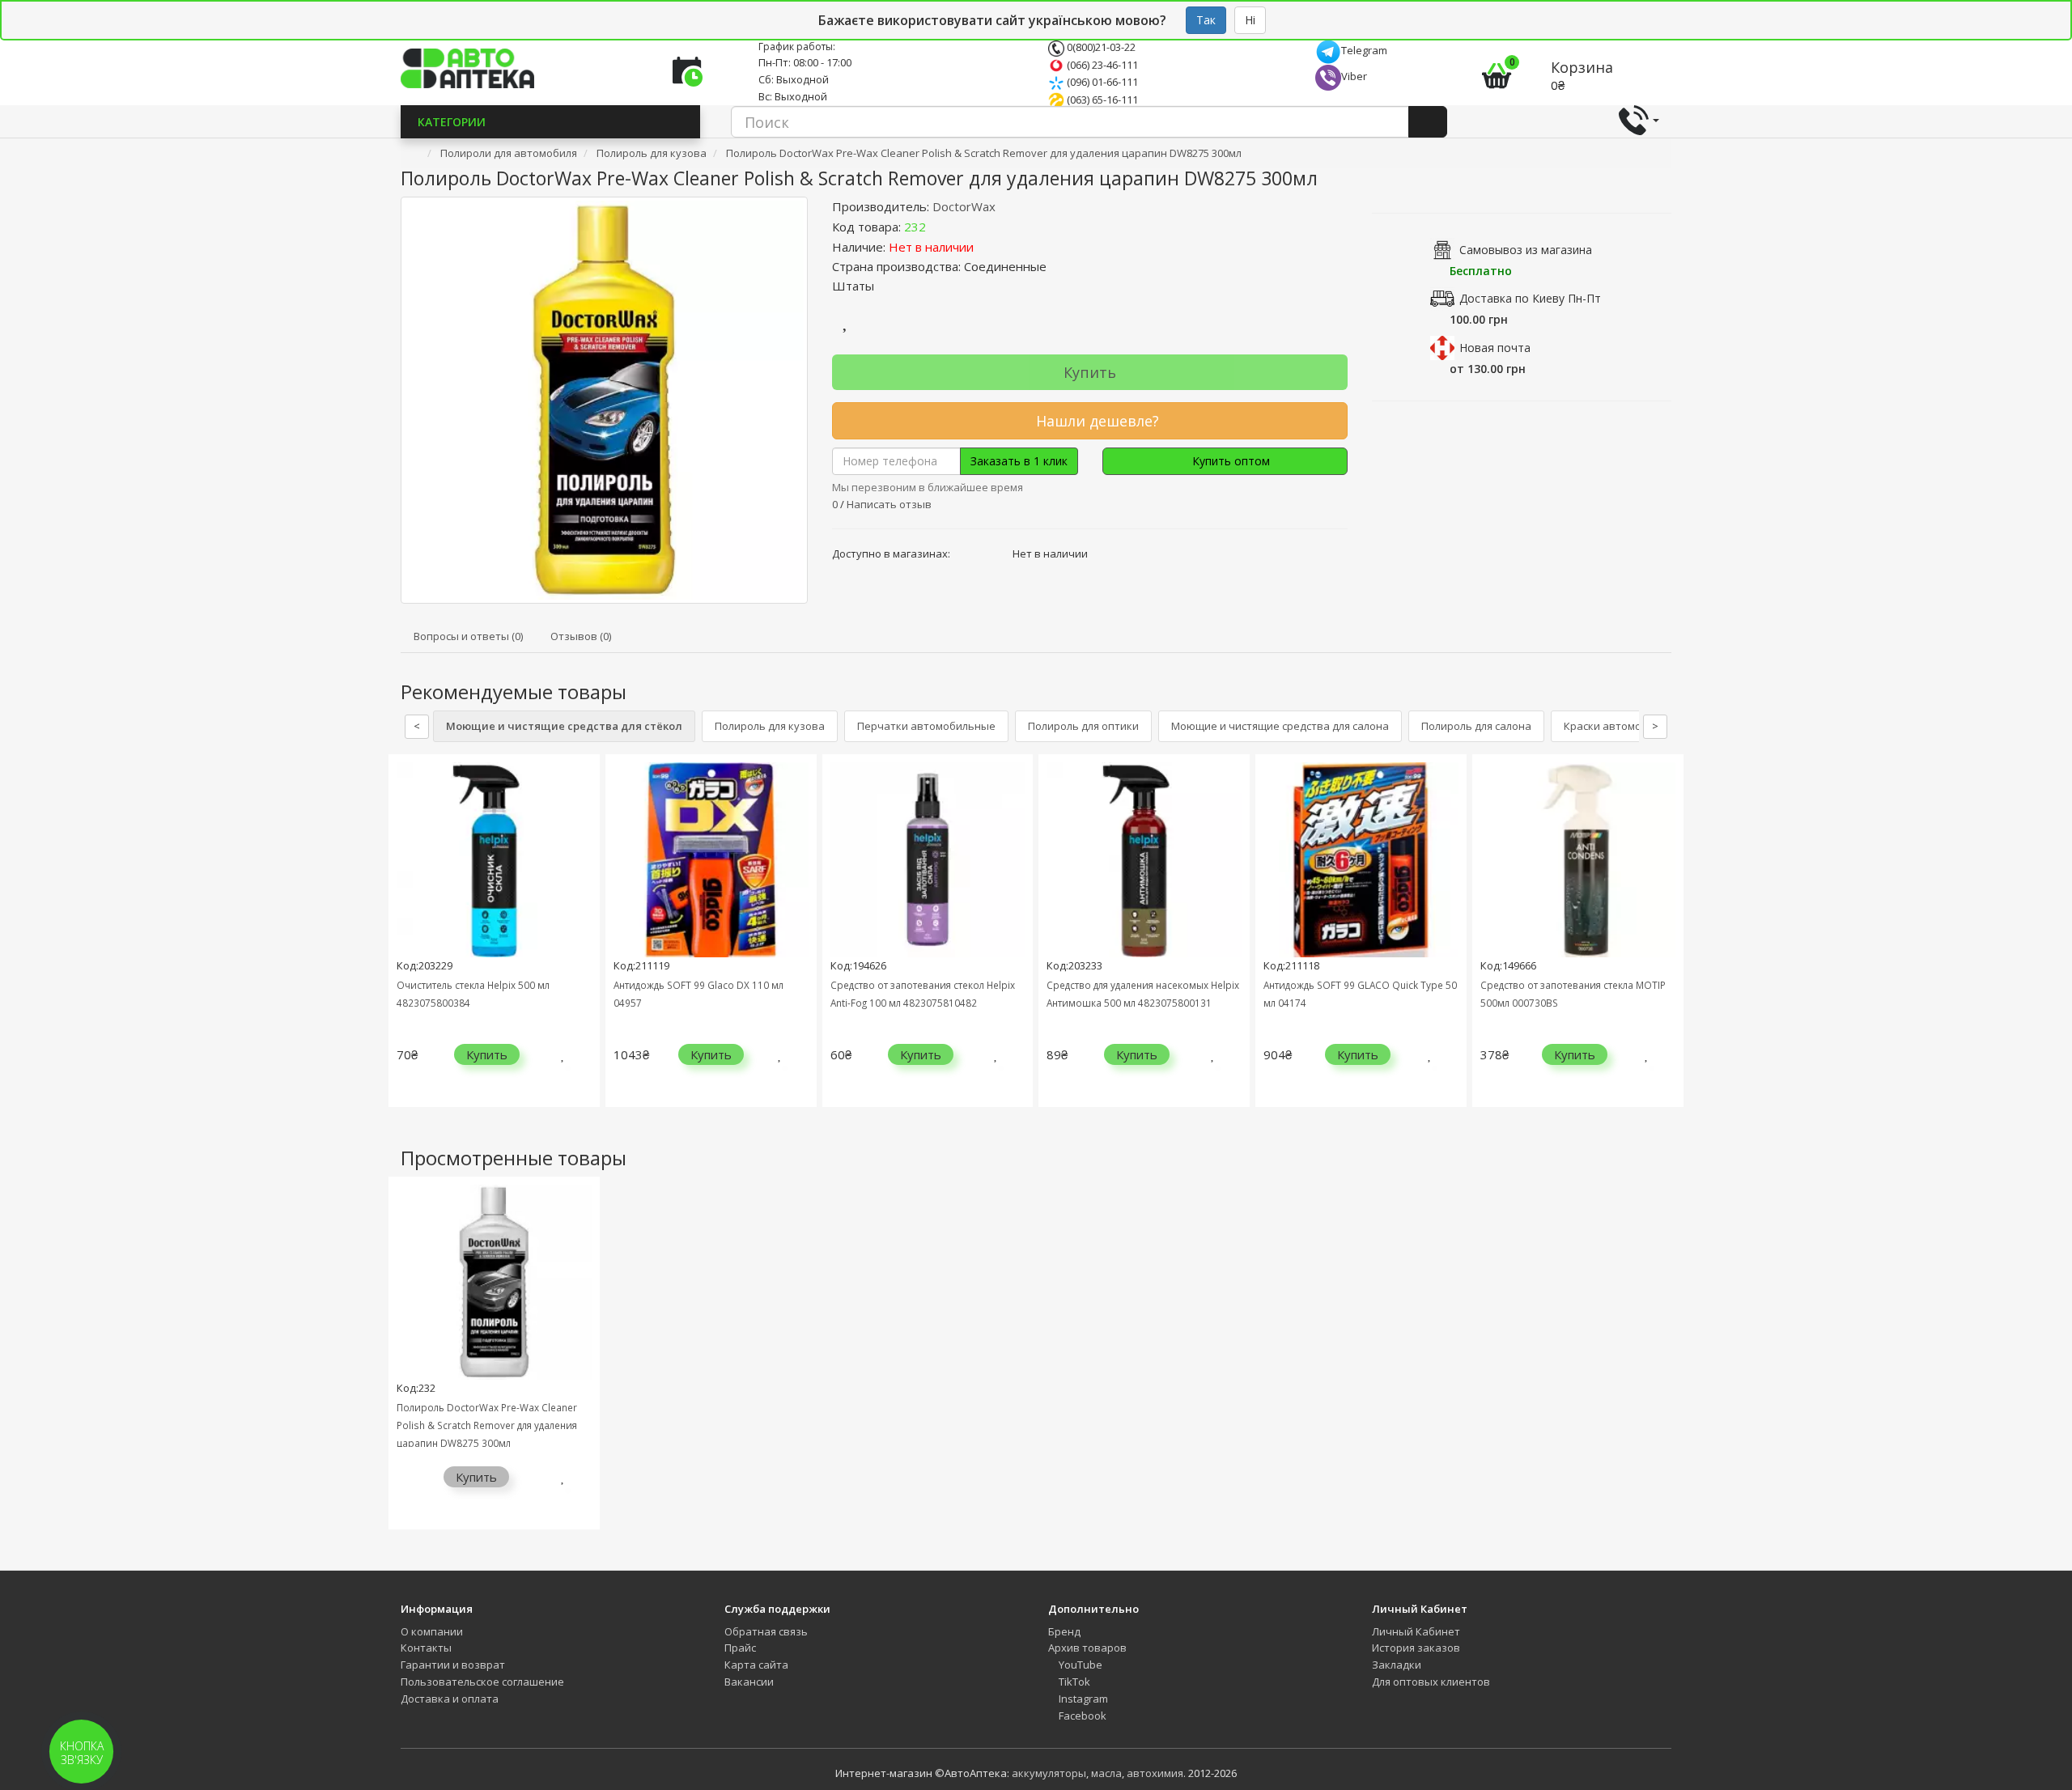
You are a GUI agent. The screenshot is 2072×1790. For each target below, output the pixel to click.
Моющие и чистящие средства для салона (1280, 726)
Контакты (426, 1648)
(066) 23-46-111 (1101, 65)
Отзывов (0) (581, 636)
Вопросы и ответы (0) (468, 636)
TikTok (1073, 1682)
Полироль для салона (1476, 726)
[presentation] (405, 943)
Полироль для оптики (1083, 726)
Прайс (740, 1648)
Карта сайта (756, 1665)
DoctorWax (964, 206)
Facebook (1081, 1716)
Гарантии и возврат (453, 1665)
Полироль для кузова (770, 726)
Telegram (1364, 50)
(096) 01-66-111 (1101, 82)
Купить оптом (1229, 461)
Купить (1090, 372)
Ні (1250, 20)
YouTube (1079, 1665)
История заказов (1416, 1648)
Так (1206, 20)
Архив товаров (1087, 1648)
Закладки (1397, 1665)
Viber (1354, 76)
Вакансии (749, 1682)
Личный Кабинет (1416, 1631)
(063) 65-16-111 (1101, 100)
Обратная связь (766, 1631)
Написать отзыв (889, 504)
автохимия (1155, 1773)
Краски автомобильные (1626, 726)
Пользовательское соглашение (482, 1682)
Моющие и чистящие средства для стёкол (564, 726)
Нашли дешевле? (1095, 421)
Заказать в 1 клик (1019, 461)
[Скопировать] (939, 227)
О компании (432, 1631)
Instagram (1082, 1699)
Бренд (1064, 1631)
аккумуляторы (1049, 1773)
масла (1106, 1773)
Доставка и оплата (450, 1699)
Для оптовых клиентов (1431, 1682)
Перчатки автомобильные (926, 726)
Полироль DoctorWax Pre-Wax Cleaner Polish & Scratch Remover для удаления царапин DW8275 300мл (487, 1425)
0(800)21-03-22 (1100, 47)
